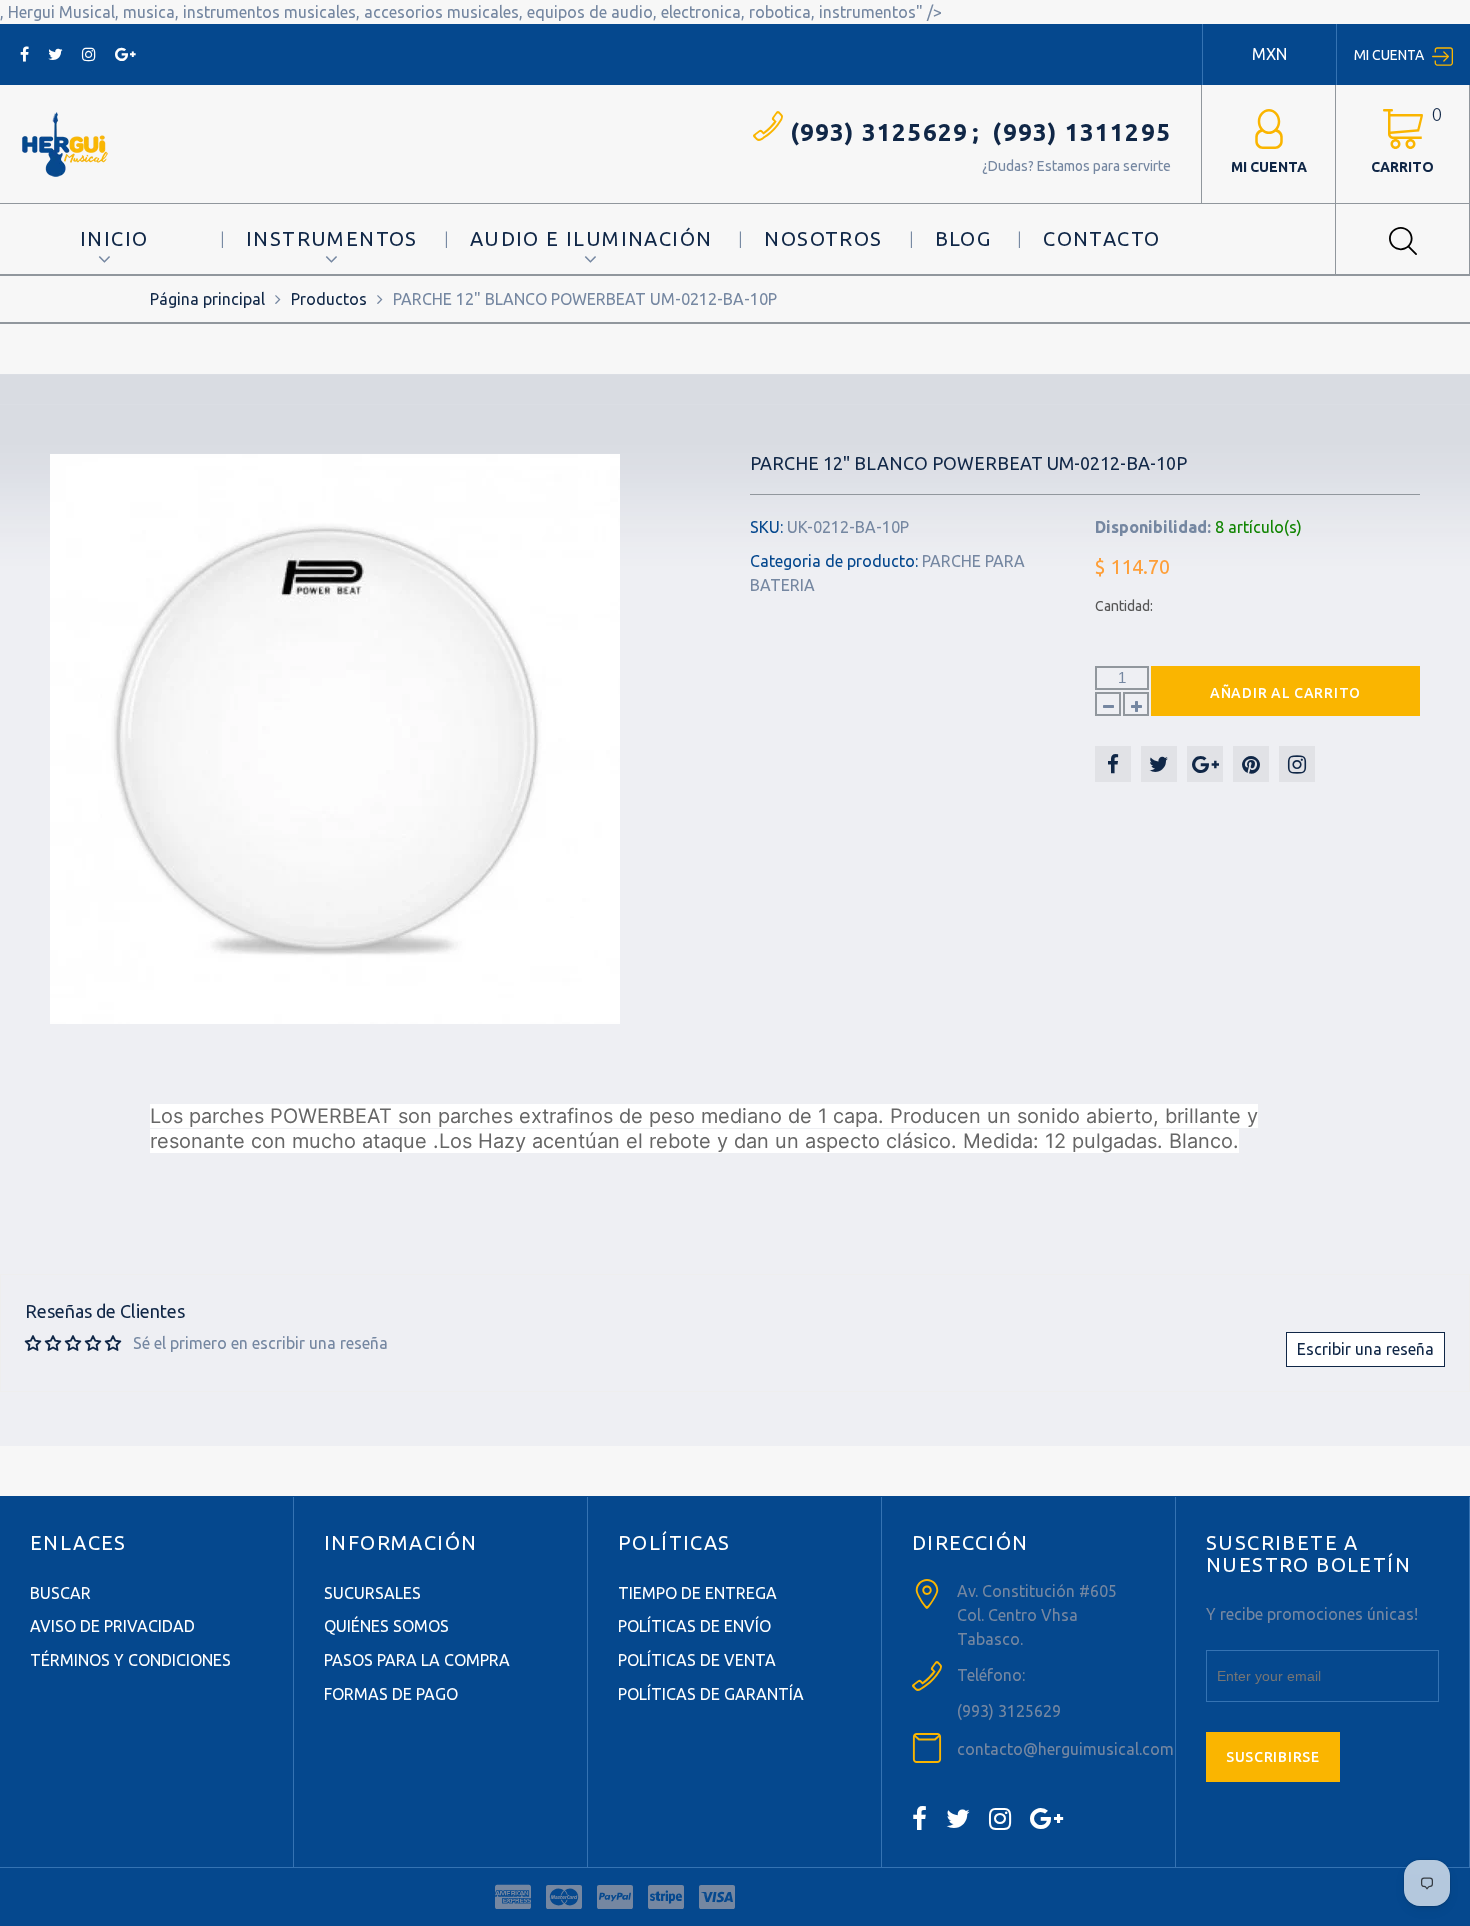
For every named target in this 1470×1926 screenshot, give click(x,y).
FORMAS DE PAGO (391, 1694)
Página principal (207, 299)
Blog (963, 238)
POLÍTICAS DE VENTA (697, 1660)
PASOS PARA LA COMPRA (417, 1660)
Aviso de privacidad (112, 1626)
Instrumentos (332, 238)
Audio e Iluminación (591, 238)
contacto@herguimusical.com (1065, 1749)
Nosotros (823, 238)
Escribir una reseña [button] (1365, 1349)
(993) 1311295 (1081, 132)
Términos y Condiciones (130, 1660)
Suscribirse (1273, 1757)
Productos (329, 299)
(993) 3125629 (879, 132)
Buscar (60, 1593)
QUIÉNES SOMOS (386, 1626)
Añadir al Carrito (1285, 693)
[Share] (1113, 764)
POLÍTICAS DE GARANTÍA (711, 1694)
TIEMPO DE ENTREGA (697, 1593)
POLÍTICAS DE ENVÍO (694, 1626)
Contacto (1101, 238)
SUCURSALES (372, 1593)
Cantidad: (1124, 606)
